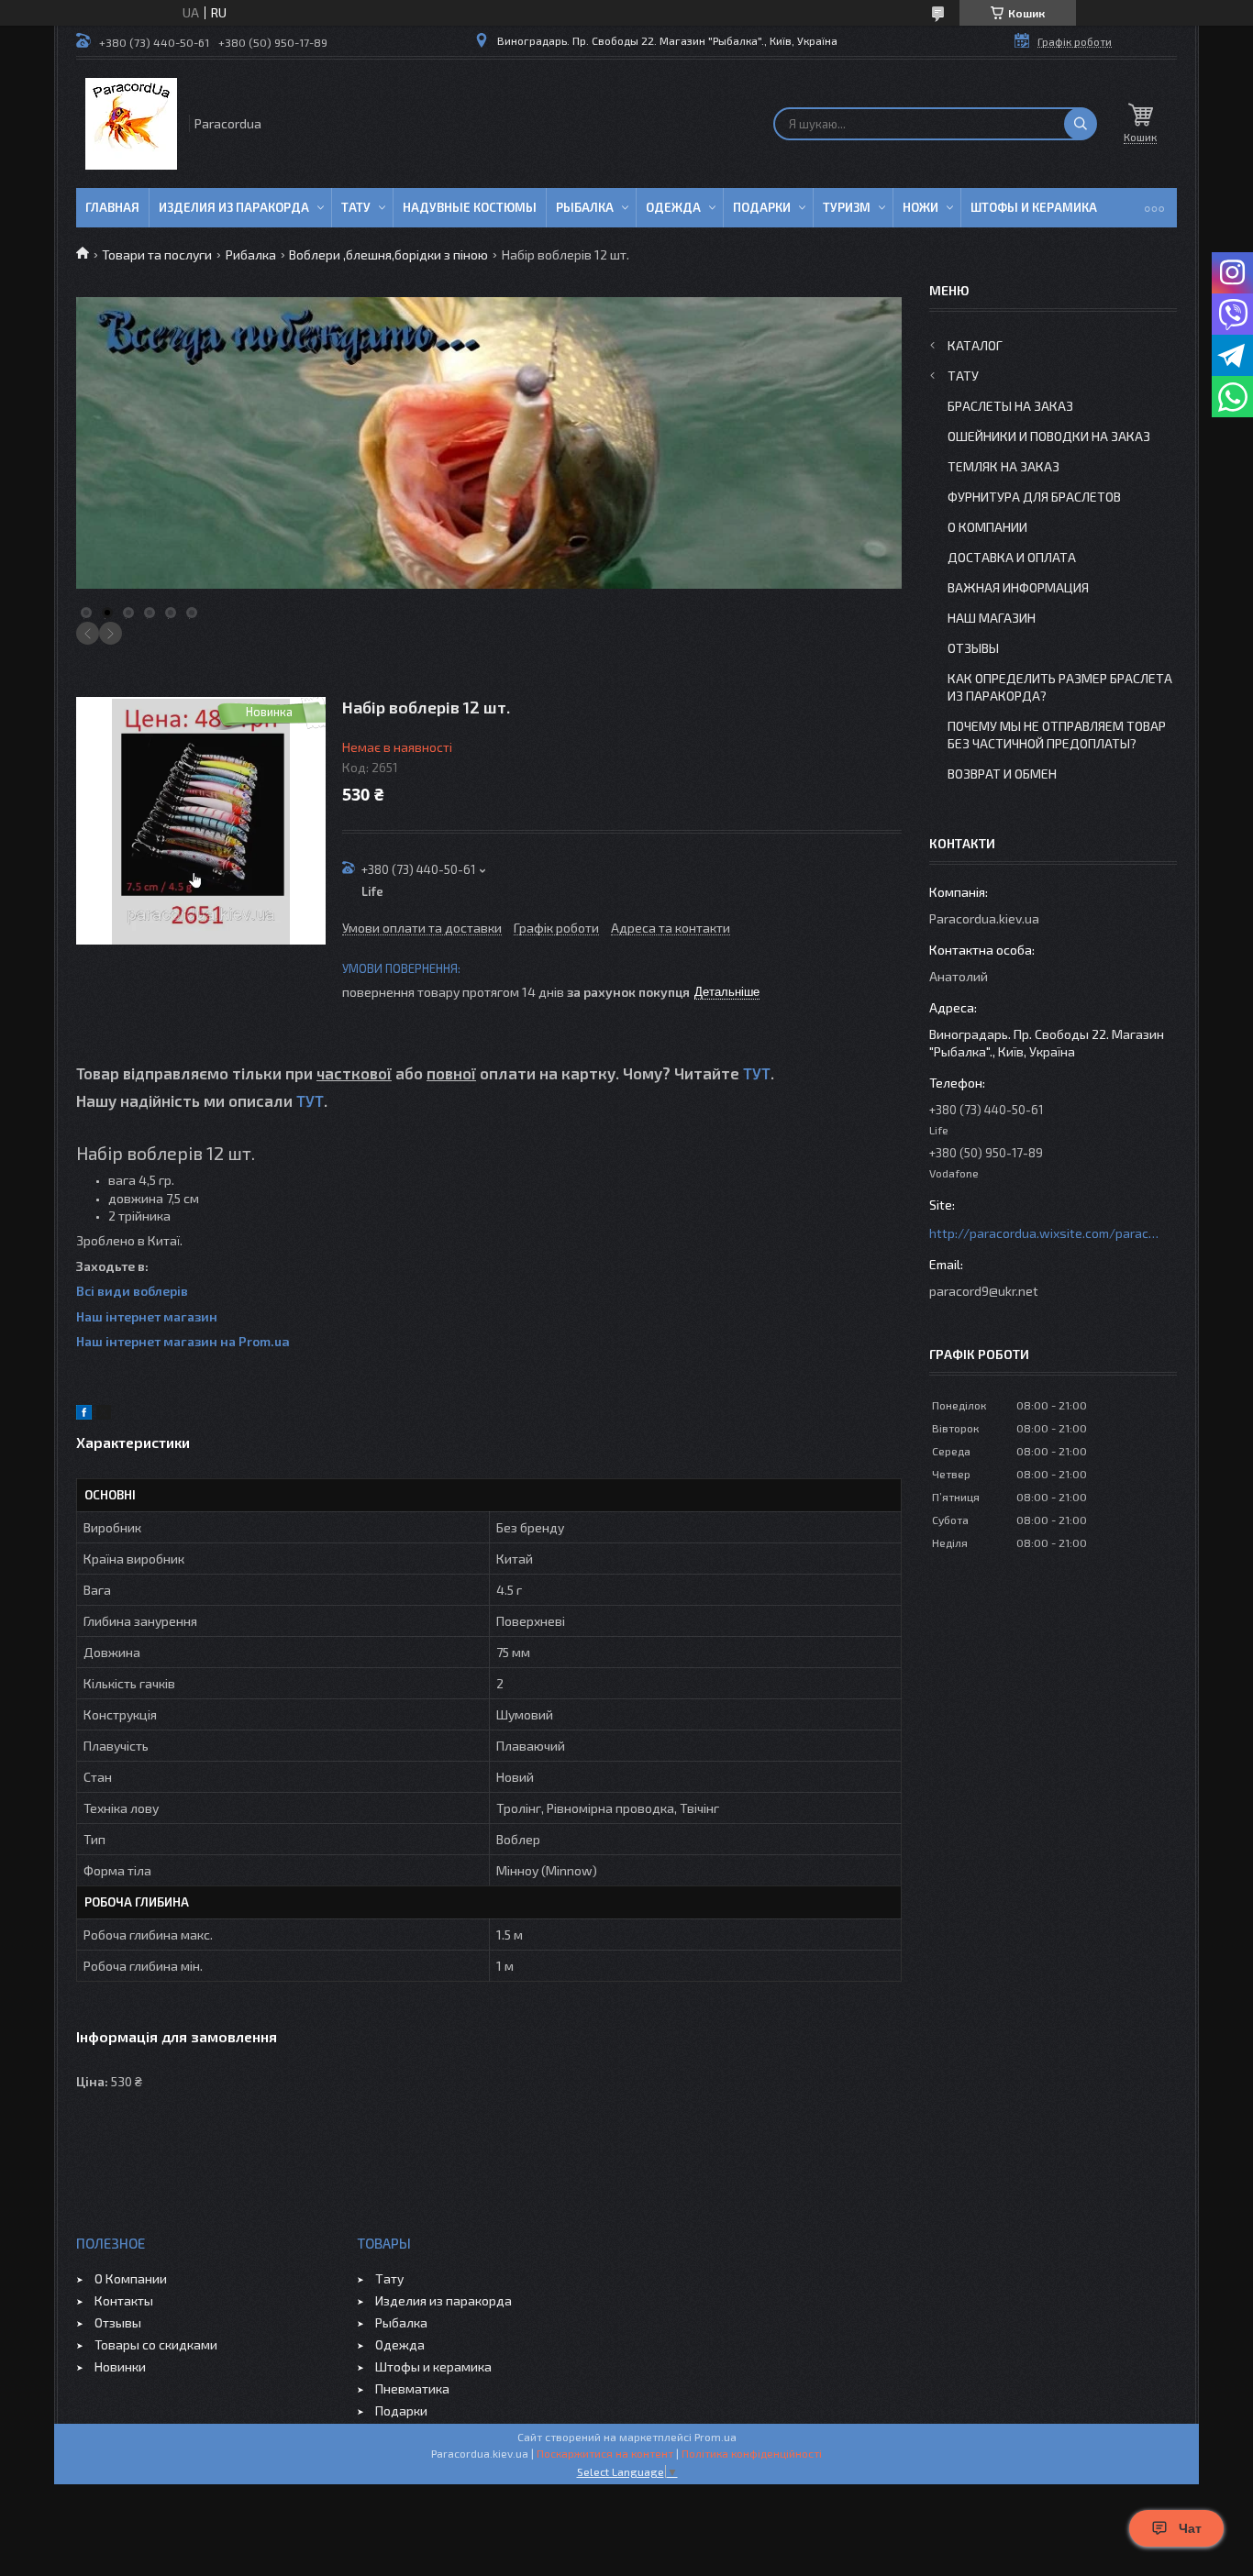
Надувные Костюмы (470, 207)
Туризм (847, 207)
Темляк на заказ (1004, 466)
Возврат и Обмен (1002, 774)
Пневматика (412, 2388)
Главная (112, 207)
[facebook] (84, 1415)
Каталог (975, 345)
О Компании (987, 527)
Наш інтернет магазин (147, 1316)
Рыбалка (585, 207)
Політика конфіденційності (752, 2453)
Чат (1190, 2528)
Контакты (124, 2300)
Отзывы (973, 648)
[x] (104, 1415)
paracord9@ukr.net (984, 1291)
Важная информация (1018, 587)
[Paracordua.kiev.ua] (131, 124)
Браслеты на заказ (1010, 406)
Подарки (762, 207)
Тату (356, 207)
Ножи (920, 207)
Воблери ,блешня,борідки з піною (388, 254)
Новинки (120, 2366)
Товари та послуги (157, 254)
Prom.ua (715, 2437)
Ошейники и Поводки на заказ (1049, 436)
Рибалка (251, 254)
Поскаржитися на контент (605, 2453)
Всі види (105, 1291)
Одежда (673, 207)
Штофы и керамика (433, 2366)
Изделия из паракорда (234, 207)
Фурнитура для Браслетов (1034, 497)
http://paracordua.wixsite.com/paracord (1044, 1233)
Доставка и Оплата (1012, 557)
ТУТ (757, 1073)
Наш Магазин (992, 618)
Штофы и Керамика (1034, 207)
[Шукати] (1081, 124)
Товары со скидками (156, 2344)
